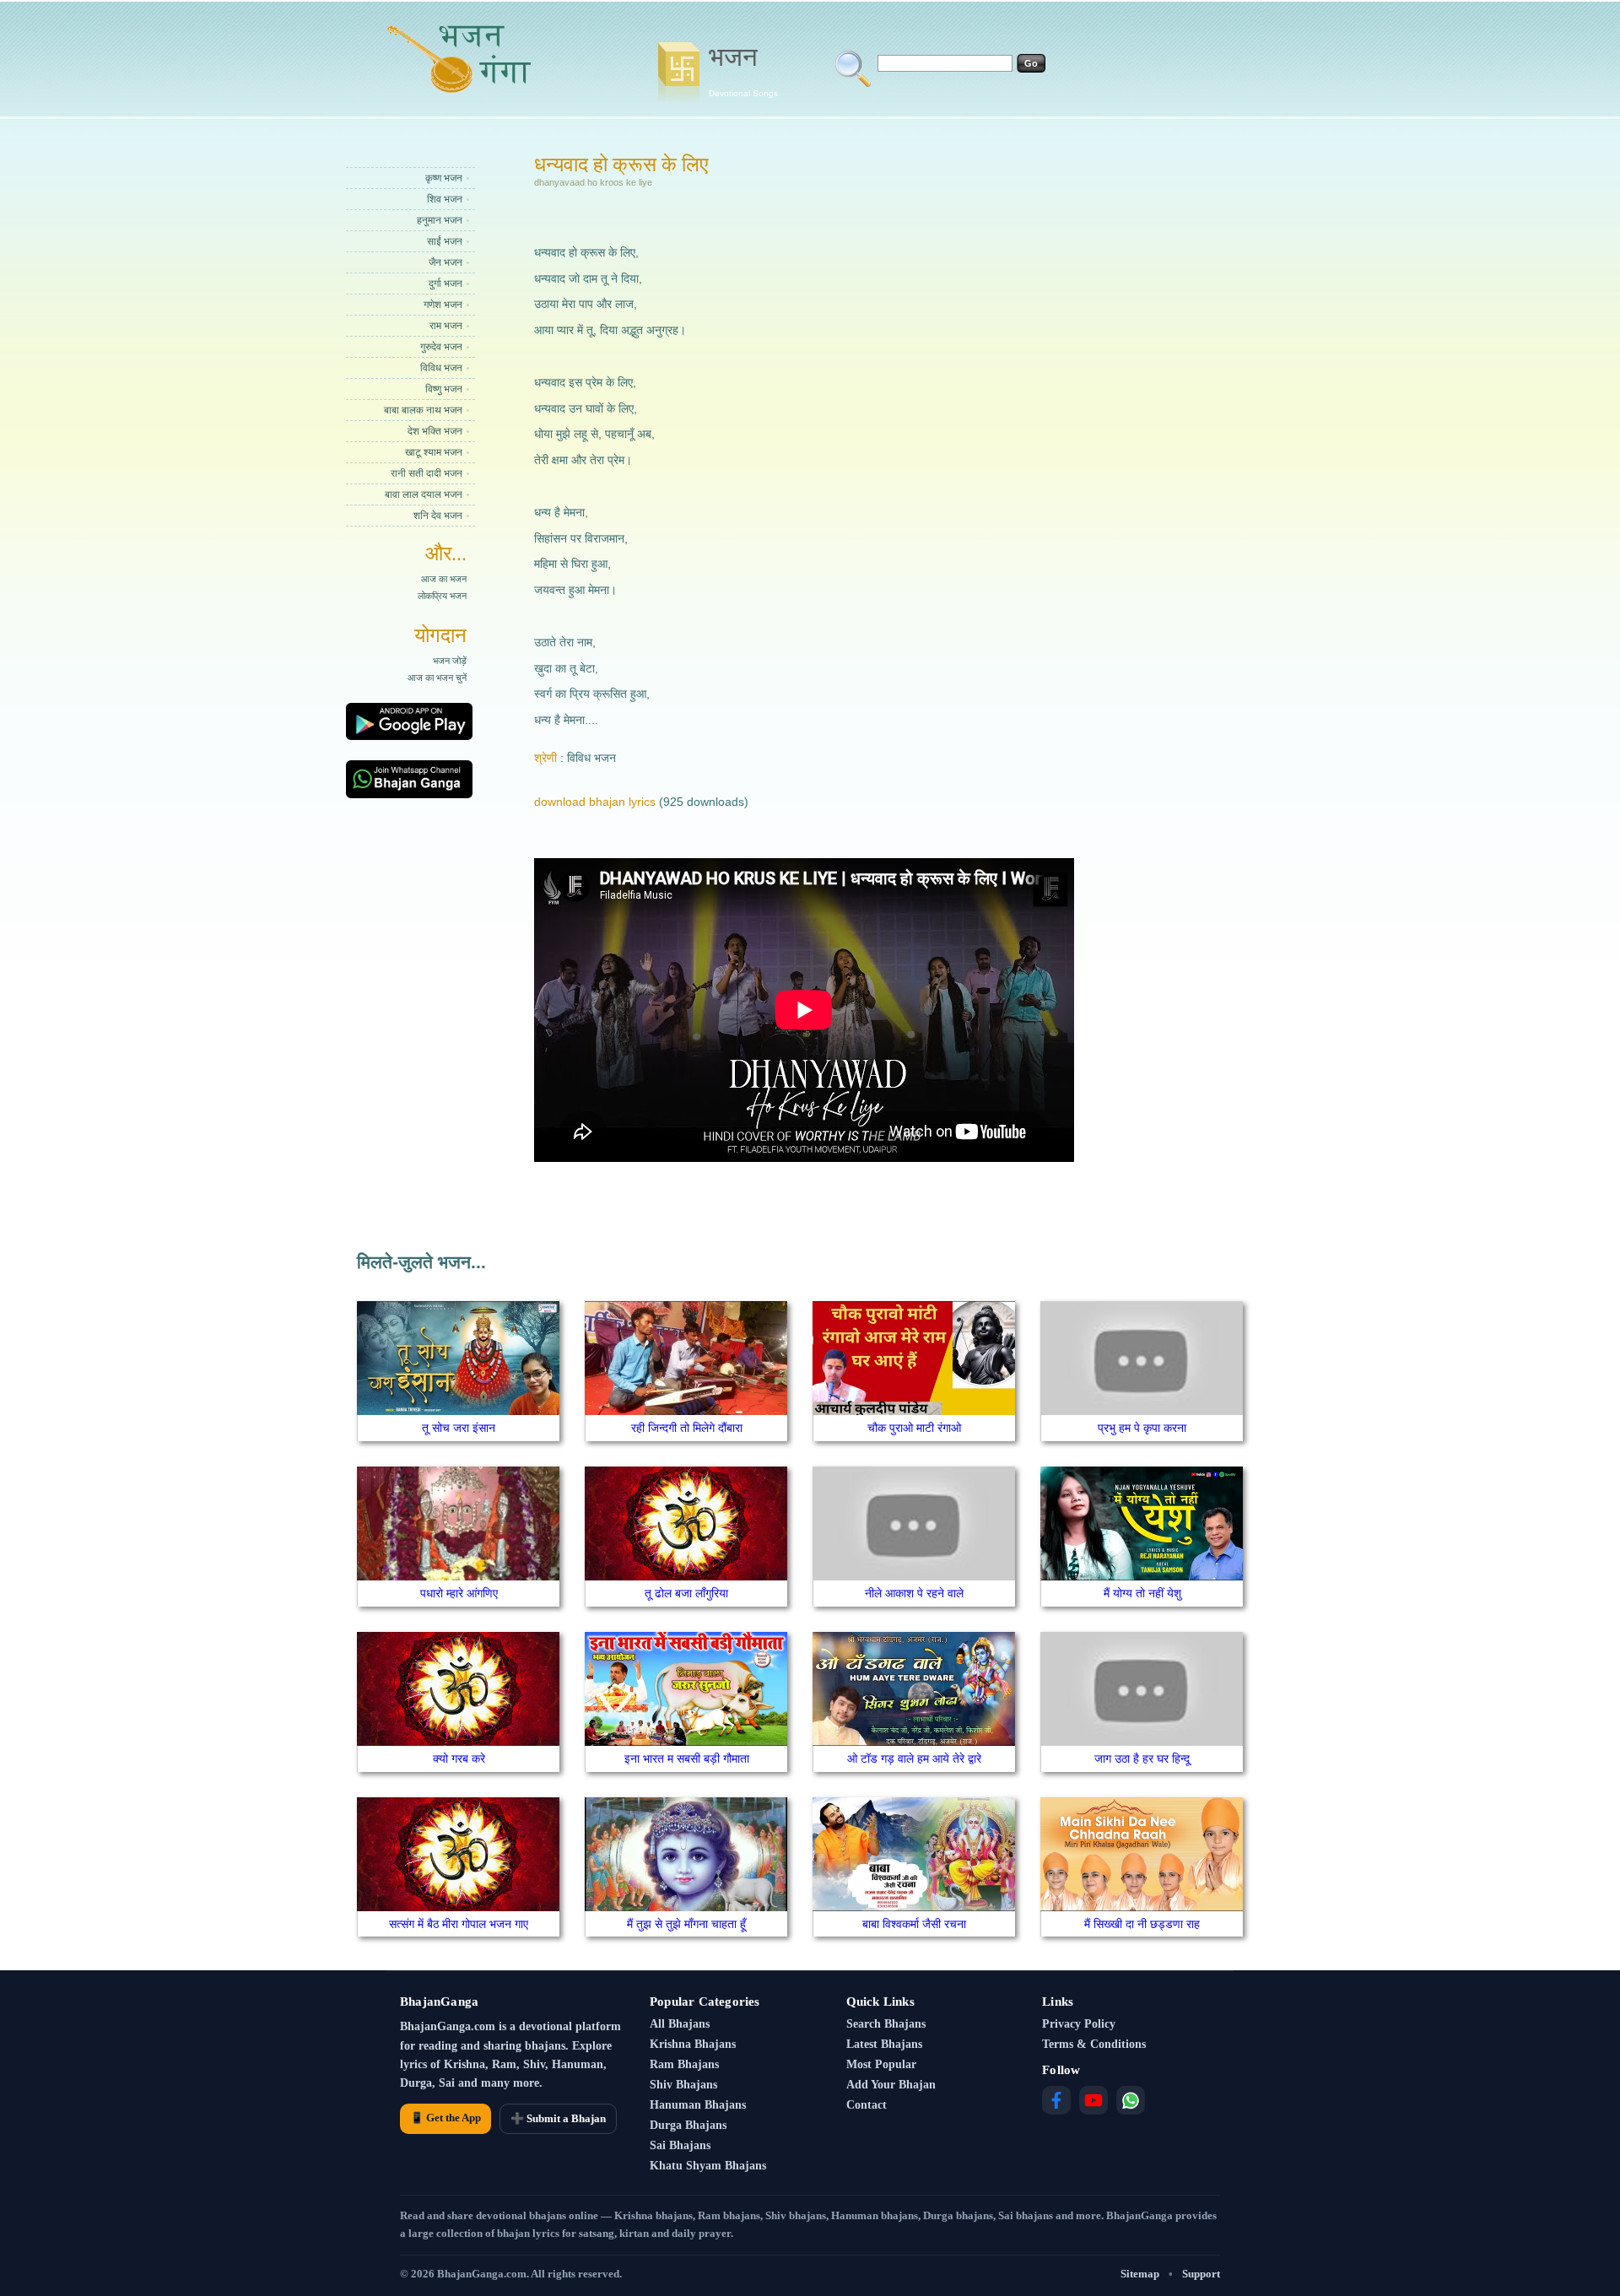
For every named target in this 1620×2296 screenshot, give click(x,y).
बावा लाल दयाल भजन (424, 494)
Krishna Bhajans (693, 2044)
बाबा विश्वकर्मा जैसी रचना (914, 1924)
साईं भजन (445, 241)
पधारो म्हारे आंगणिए (459, 1593)
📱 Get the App (445, 2118)
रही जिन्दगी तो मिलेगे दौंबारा (687, 1428)
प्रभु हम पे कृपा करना (1142, 1428)
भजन (743, 70)
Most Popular (881, 2064)
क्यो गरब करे (459, 1758)
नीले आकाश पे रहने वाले (914, 1593)
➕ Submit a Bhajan (558, 2118)
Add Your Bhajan (891, 2085)
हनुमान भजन (440, 220)
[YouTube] (1093, 2100)
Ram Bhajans (684, 2064)
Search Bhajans (886, 2024)
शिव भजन (445, 199)
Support (1201, 2274)
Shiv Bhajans (683, 2085)
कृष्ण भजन (444, 178)
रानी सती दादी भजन (427, 473)
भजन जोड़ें (450, 661)
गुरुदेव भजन (441, 347)
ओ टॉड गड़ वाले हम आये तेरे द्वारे (914, 1758)
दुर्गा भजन (445, 284)
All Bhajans (680, 2024)
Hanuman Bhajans (698, 2105)
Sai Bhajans (680, 2145)
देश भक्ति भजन (435, 431)
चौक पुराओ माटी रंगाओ (914, 1428)
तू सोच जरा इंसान (459, 1428)
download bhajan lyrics (595, 802)
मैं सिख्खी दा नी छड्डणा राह (1142, 1924)
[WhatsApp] (1131, 2100)
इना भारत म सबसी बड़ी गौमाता (687, 1758)
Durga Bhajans (688, 2125)
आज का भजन (444, 579)
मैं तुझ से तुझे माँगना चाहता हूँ (686, 1924)
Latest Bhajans (884, 2044)
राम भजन (446, 326)
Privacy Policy (1079, 2024)
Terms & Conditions (1094, 2044)
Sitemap (1140, 2274)
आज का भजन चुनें (437, 678)
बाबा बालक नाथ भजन (423, 410)
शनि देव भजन (438, 516)
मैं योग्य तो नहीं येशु (1142, 1593)
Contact (867, 2105)
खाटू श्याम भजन (434, 452)
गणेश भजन (443, 305)
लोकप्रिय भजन (442, 596)
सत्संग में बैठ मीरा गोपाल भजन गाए (459, 1924)
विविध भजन (441, 368)
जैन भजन (445, 262)
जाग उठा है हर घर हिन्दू (1142, 1758)
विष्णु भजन (444, 389)
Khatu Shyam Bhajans (708, 2166)
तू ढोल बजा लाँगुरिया (686, 1593)
